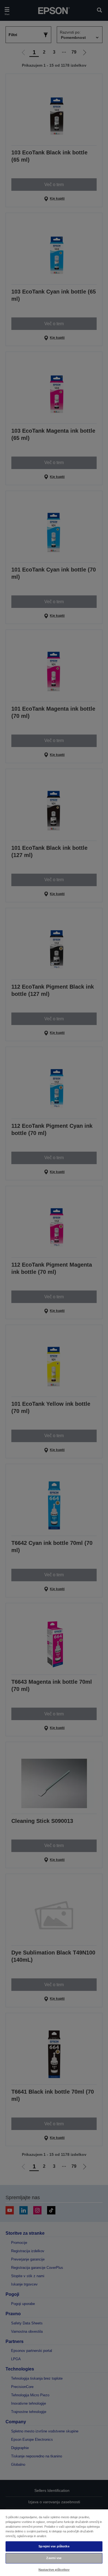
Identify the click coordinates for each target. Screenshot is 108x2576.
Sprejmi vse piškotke (54, 2546)
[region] (54, 2542)
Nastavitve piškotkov (54, 2570)
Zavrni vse (54, 2558)
